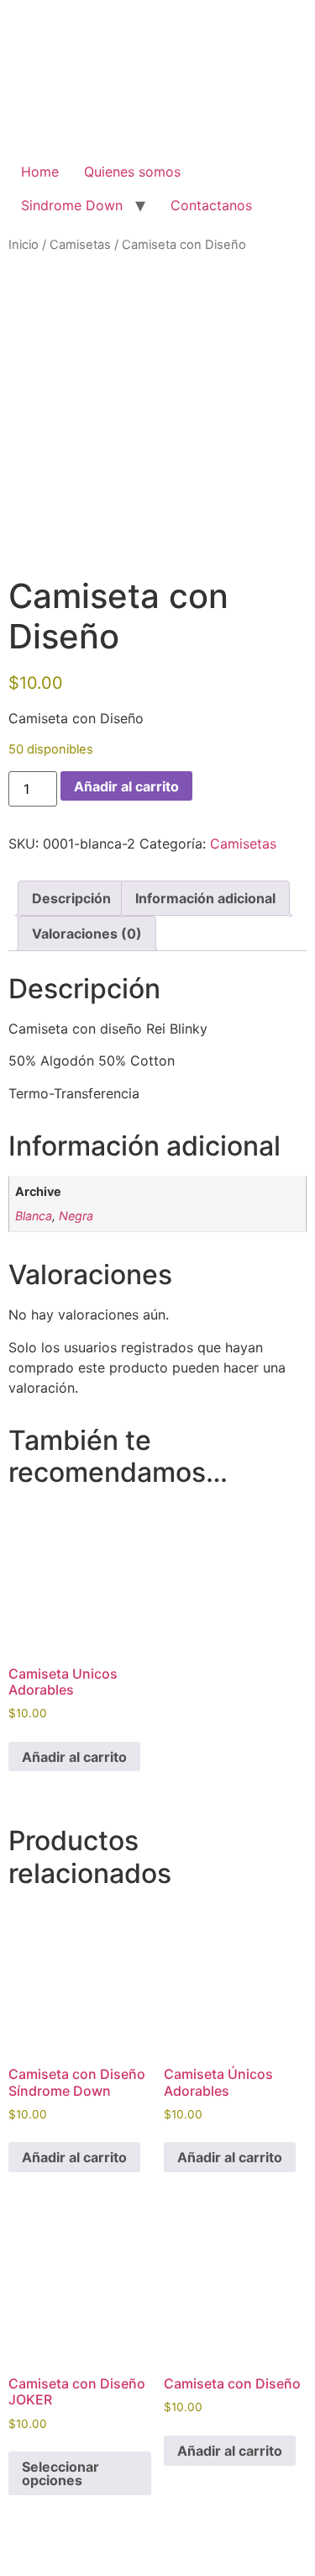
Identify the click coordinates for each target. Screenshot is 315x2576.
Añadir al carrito (126, 786)
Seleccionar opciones (60, 2473)
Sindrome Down (72, 205)
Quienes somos (132, 172)
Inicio (24, 245)
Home (40, 172)
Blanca (34, 1216)
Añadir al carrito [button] (74, 1757)
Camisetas (80, 245)
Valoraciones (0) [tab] (87, 934)
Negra (76, 1216)
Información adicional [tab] (205, 898)
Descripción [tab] (71, 898)
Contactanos (211, 205)
